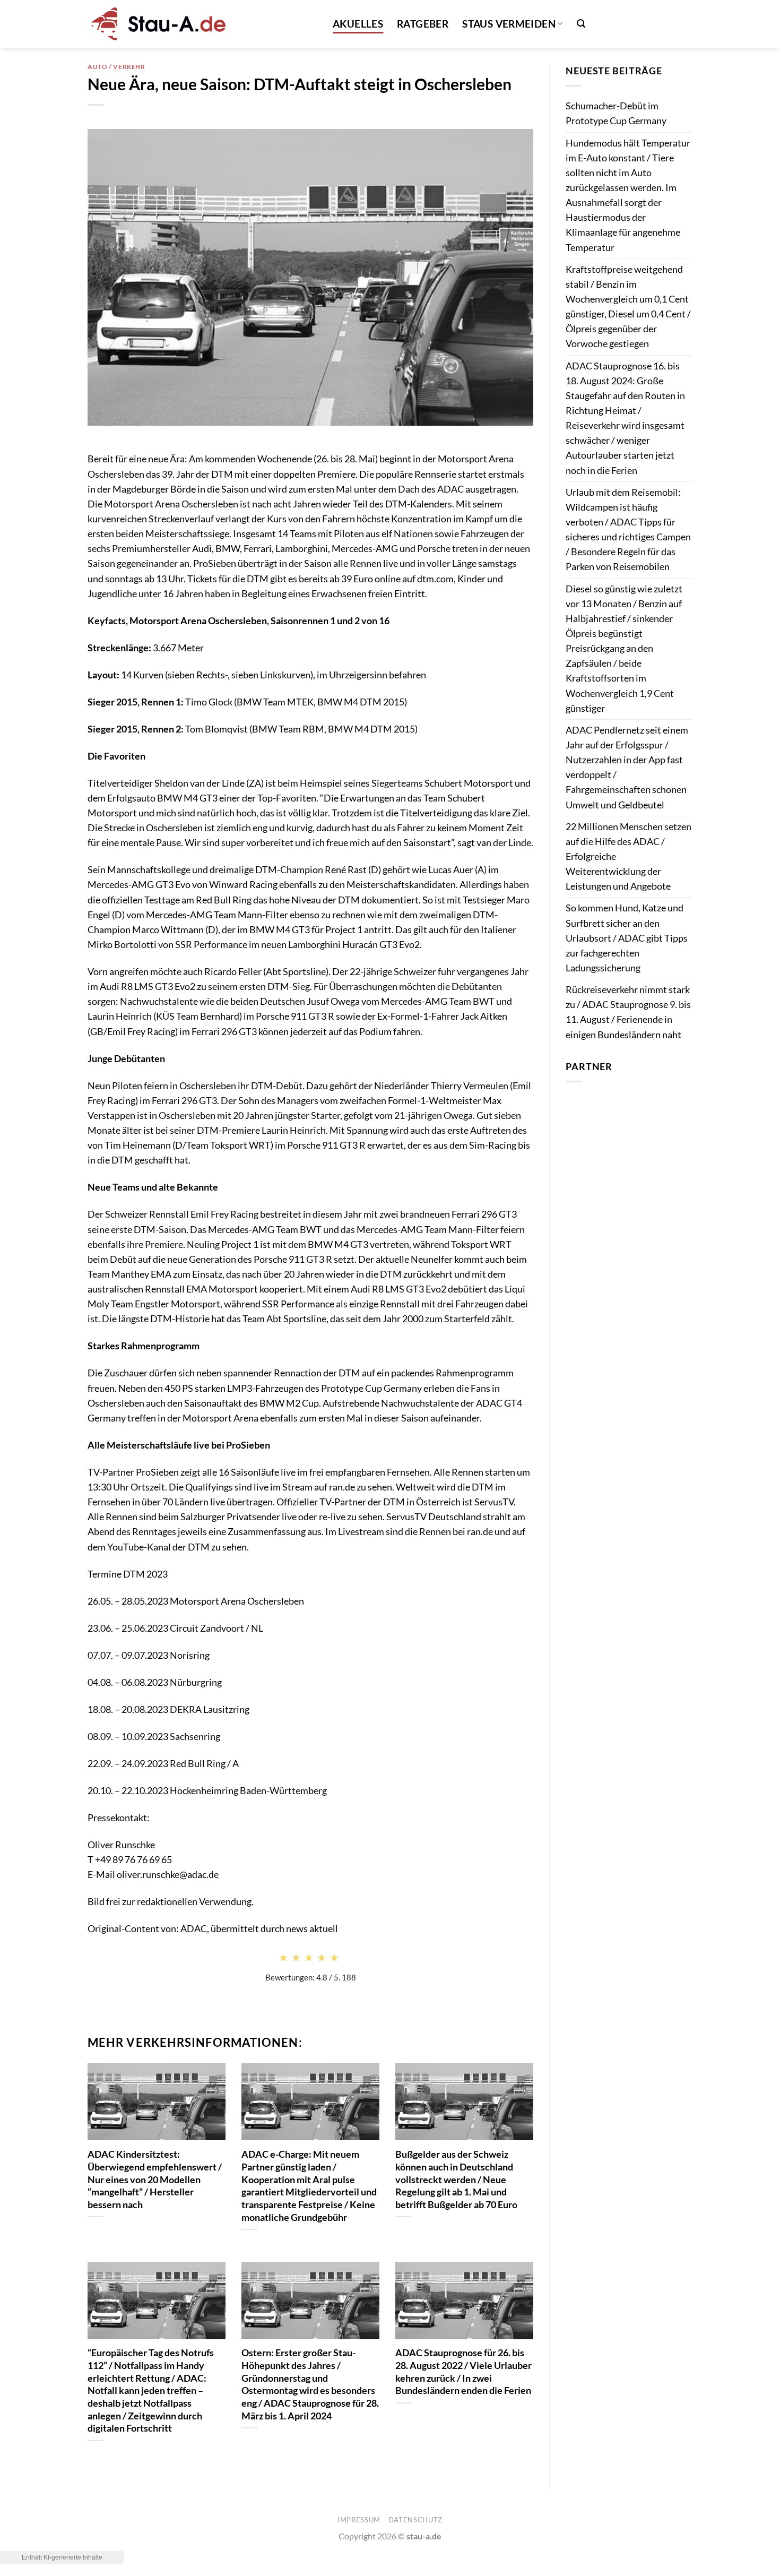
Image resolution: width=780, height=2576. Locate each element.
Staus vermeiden (509, 24)
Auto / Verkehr (116, 67)
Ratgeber (423, 24)
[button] (581, 24)
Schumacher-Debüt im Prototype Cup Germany (616, 113)
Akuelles (358, 24)
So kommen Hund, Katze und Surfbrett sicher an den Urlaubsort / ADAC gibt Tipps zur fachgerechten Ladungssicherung (627, 938)
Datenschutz (415, 2520)
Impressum (359, 2520)
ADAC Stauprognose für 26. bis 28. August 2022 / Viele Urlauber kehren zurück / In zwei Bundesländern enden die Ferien (463, 2371)
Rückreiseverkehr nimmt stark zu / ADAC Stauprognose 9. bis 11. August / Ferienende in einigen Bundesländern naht (628, 1012)
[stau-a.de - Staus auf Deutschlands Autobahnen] (157, 24)
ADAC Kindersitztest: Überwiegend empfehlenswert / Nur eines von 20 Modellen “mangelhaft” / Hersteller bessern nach (155, 2179)
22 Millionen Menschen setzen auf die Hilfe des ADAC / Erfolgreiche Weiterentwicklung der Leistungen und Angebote (629, 857)
